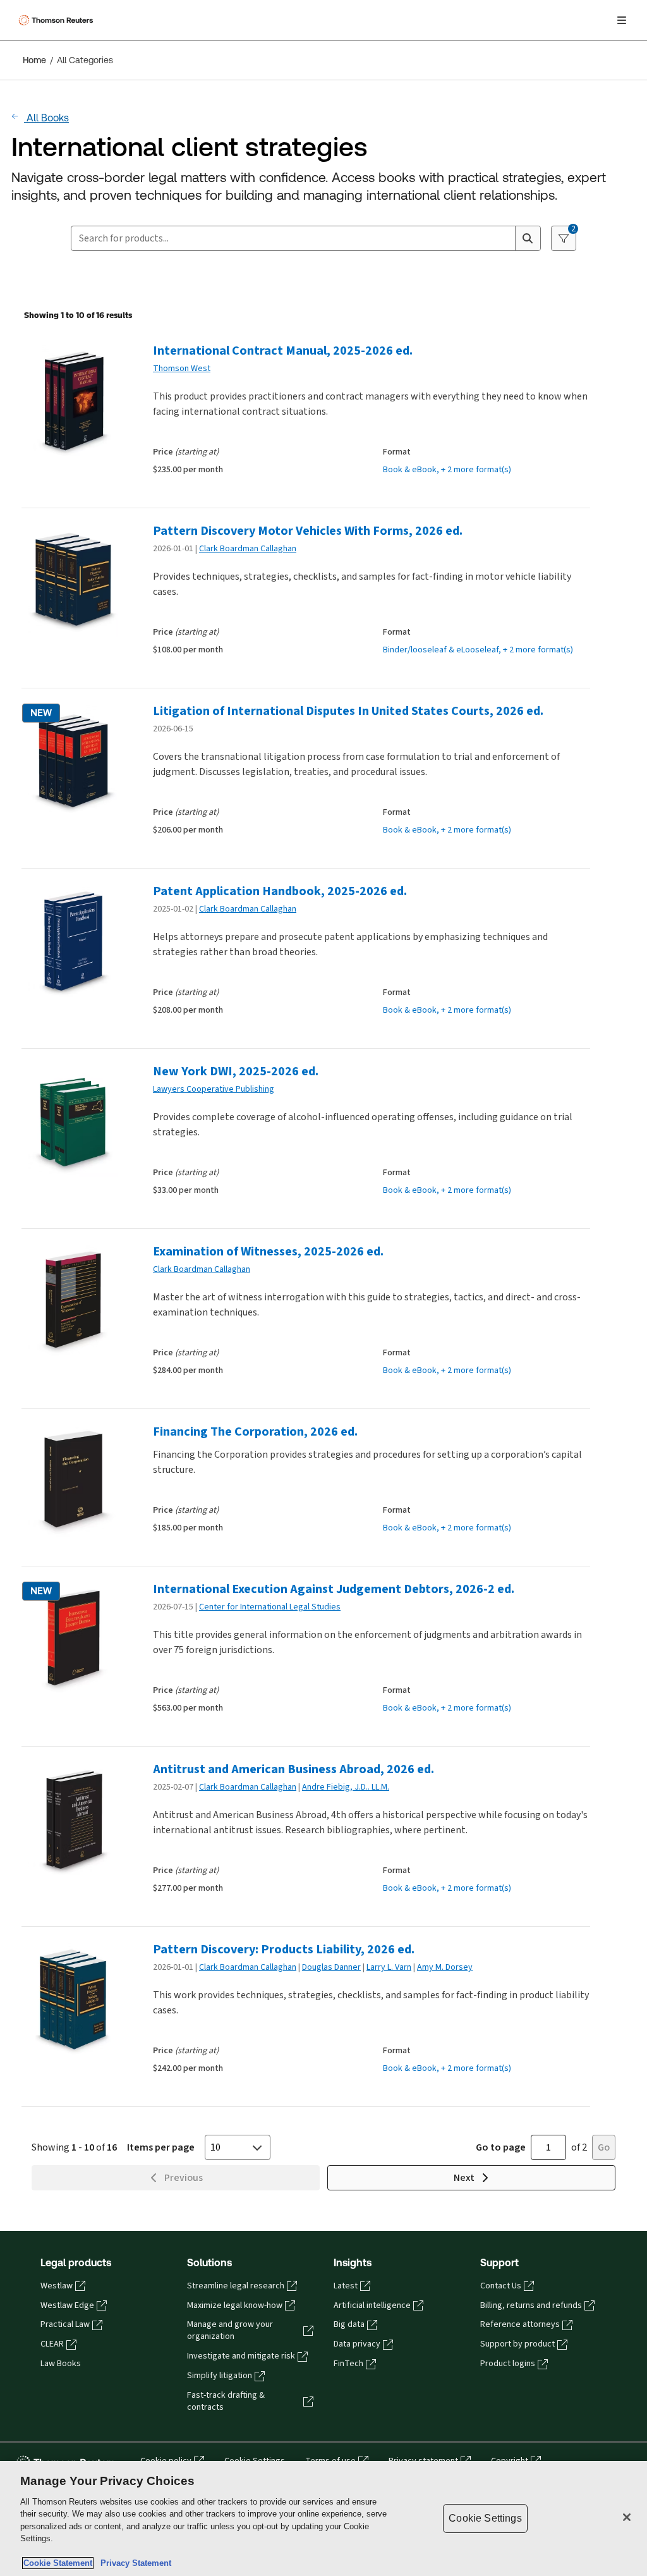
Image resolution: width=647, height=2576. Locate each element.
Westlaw (57, 2286)
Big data (349, 2324)
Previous (184, 2177)
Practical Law (65, 2324)
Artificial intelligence (372, 2305)
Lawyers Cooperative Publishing (214, 1089)
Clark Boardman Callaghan (248, 548)
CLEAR (52, 2344)
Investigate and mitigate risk (241, 2356)
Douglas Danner (331, 1967)
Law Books (61, 2364)
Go (604, 2147)
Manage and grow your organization (230, 2330)
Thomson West (182, 368)
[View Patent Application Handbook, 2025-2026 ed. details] (72, 941)
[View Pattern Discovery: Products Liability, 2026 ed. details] (72, 1999)
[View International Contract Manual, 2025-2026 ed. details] (72, 400)
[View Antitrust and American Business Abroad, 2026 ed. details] (72, 1819)
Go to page (501, 2147)
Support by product (517, 2344)
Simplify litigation (220, 2376)
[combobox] (293, 238)
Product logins (508, 2364)
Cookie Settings (485, 2518)
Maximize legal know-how (235, 2305)
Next (464, 2177)
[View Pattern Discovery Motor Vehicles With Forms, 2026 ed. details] (72, 581)
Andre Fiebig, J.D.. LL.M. (346, 1787)
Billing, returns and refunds (531, 2305)
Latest (346, 2286)
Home (34, 60)
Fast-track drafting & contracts (226, 2401)
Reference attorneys (520, 2324)
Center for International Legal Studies (270, 1607)
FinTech (348, 2364)
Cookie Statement (58, 2563)
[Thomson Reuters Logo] (57, 20)
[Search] (528, 238)
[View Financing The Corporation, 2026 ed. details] (72, 1481)
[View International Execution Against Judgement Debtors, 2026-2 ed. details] (72, 1639)
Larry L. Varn (389, 1967)
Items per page (161, 2147)
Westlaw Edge (67, 2305)
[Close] (627, 2517)
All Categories (85, 60)
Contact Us (501, 2286)
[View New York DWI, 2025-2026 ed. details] (72, 1121)
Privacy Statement (133, 2563)
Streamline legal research (236, 2286)
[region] (323, 2518)
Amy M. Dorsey (445, 1967)
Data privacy (357, 2344)
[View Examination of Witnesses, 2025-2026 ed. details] (72, 1301)
